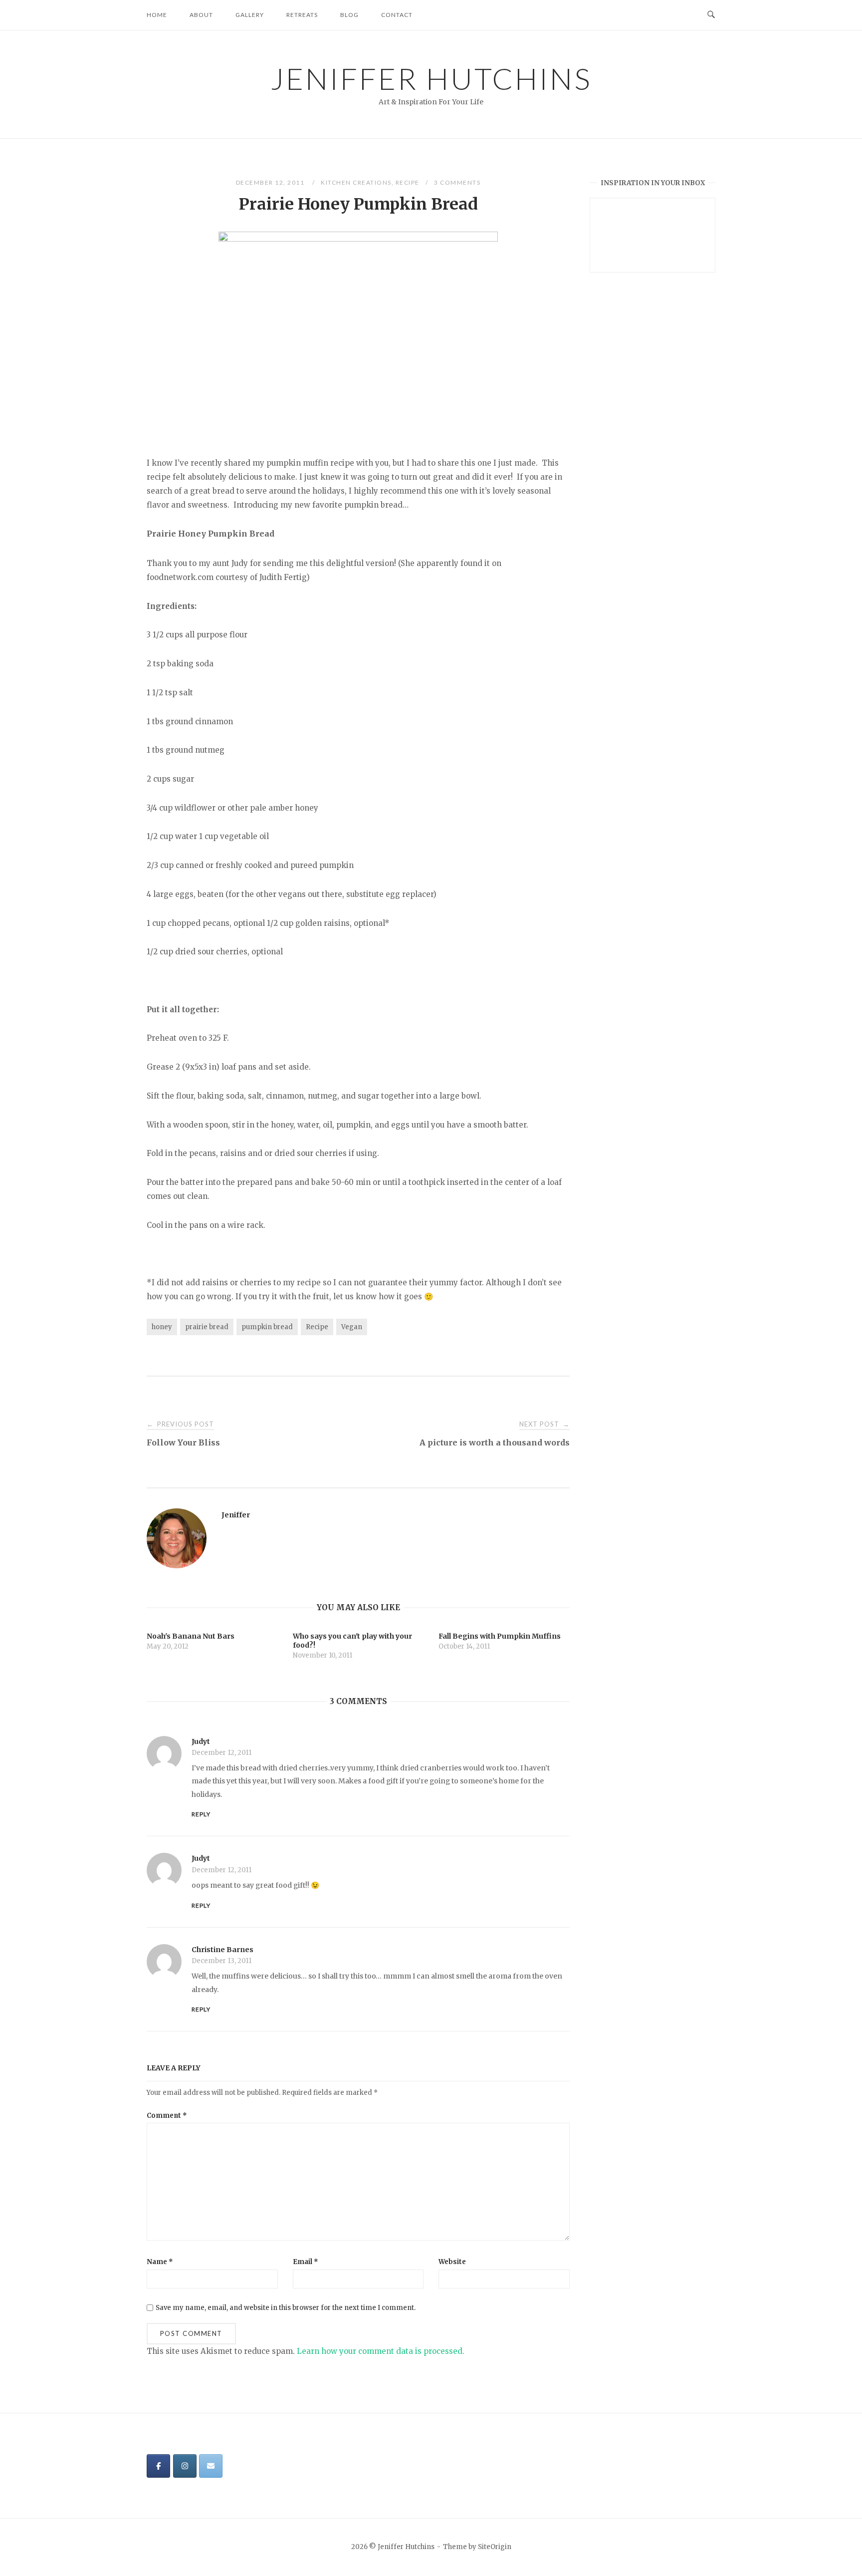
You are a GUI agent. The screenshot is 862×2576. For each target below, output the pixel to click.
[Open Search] (711, 15)
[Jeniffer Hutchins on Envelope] (211, 2466)
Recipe (408, 182)
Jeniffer (236, 1515)
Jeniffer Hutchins (431, 78)
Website (452, 2262)
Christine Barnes (222, 1950)
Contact (397, 15)
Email (306, 2262)
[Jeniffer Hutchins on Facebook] (158, 2466)
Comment (167, 2116)
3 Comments (457, 182)
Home (157, 15)
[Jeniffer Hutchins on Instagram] (185, 2466)
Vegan (352, 1327)
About (201, 15)
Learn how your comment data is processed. (381, 2351)
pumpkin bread (267, 1327)
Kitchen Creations (356, 182)
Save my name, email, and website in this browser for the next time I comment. (286, 2308)
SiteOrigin (495, 2547)
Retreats (302, 15)
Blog (349, 15)
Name (160, 2262)
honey (162, 1327)
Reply (201, 1814)
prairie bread (207, 1327)
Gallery (250, 15)
